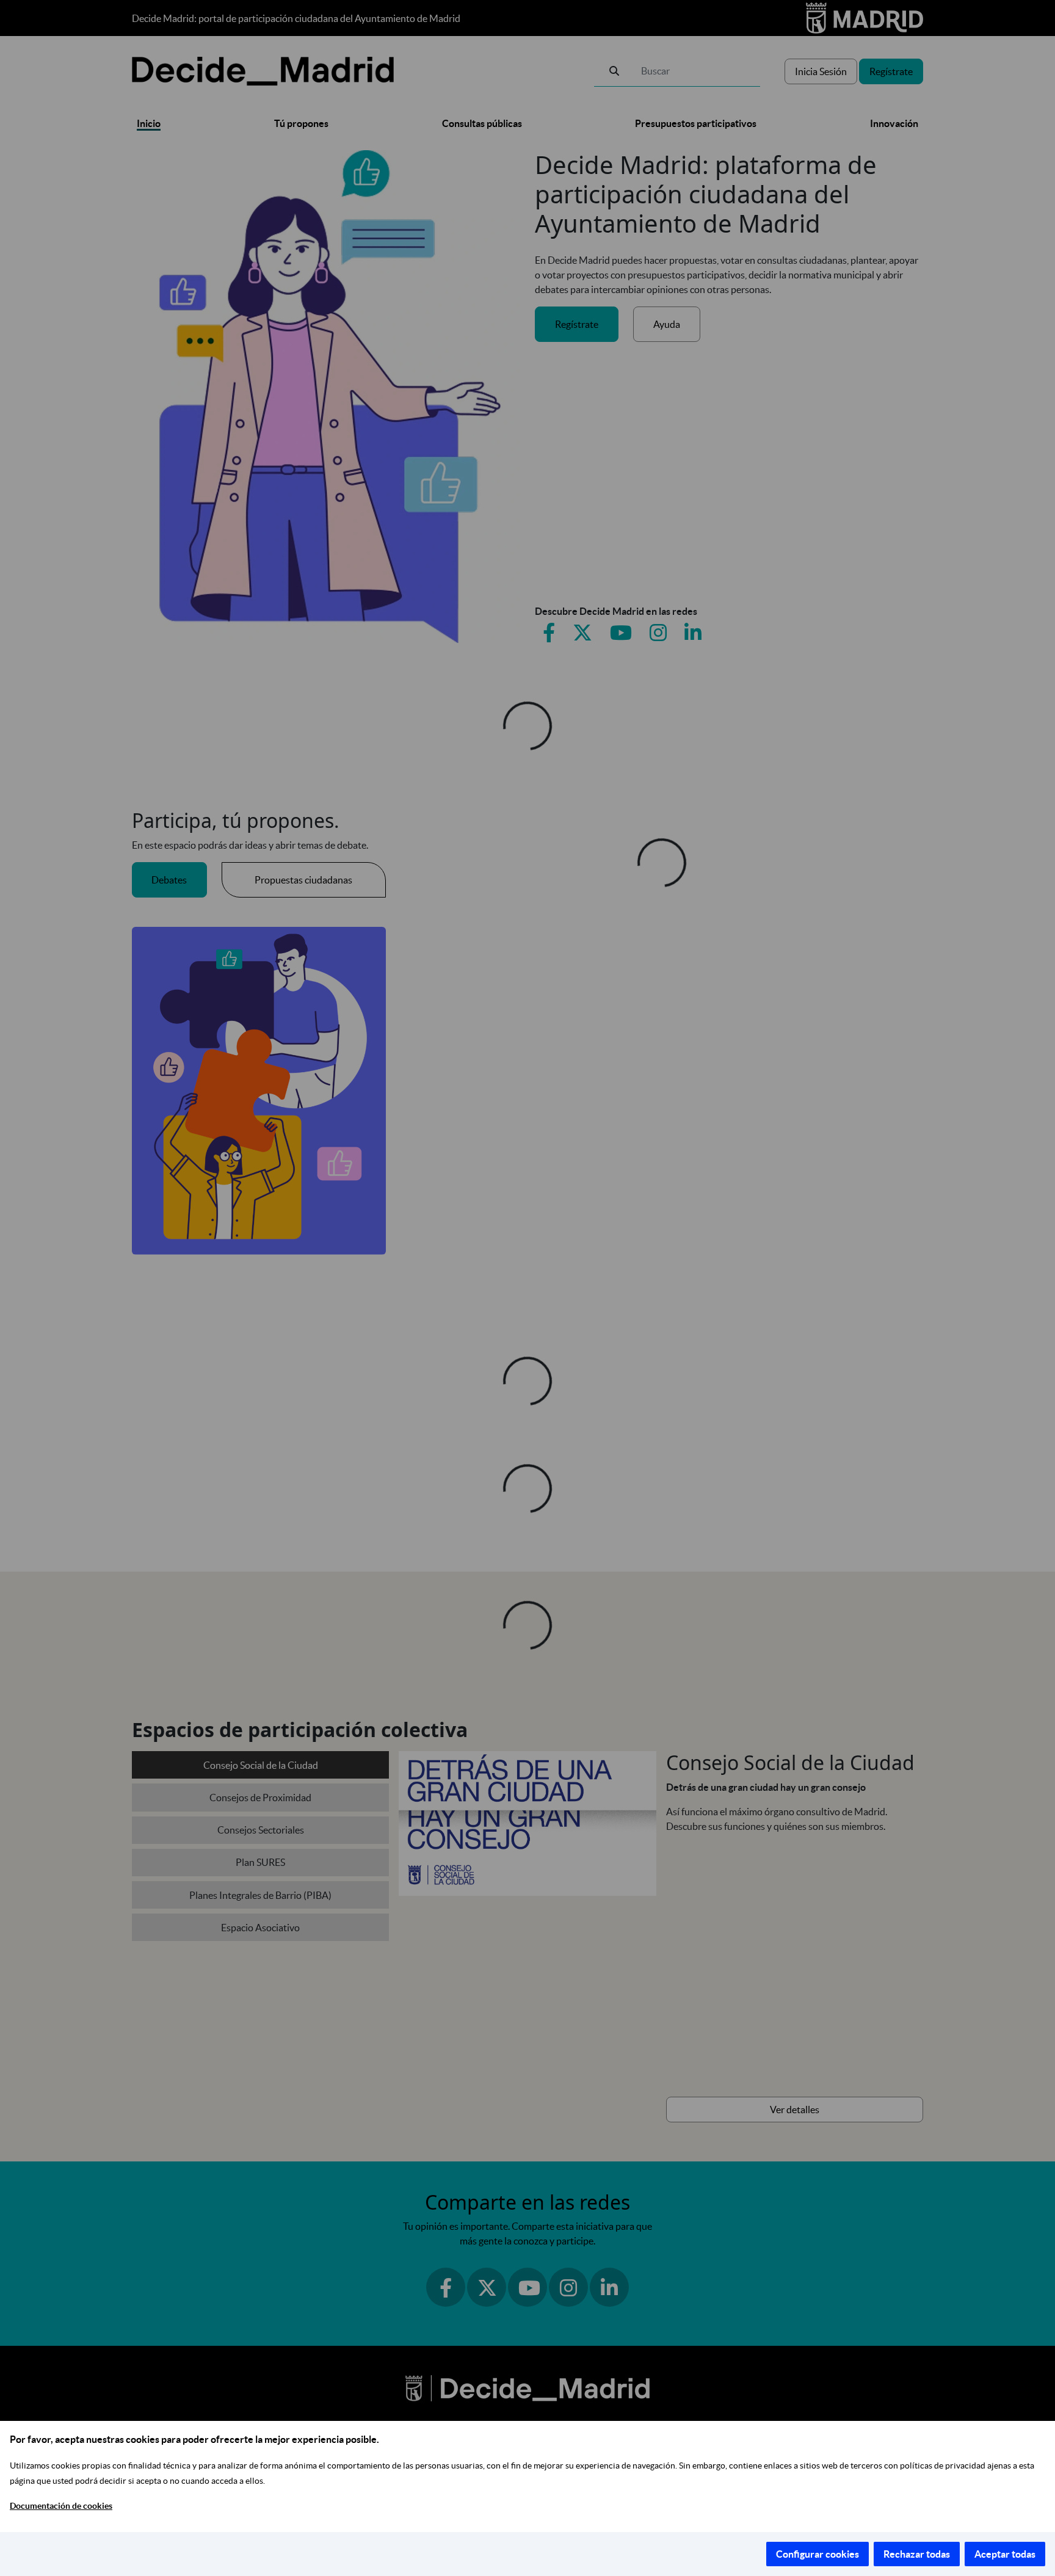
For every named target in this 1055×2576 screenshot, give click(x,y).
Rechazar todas (917, 2554)
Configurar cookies (818, 2554)
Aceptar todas (1005, 2554)
